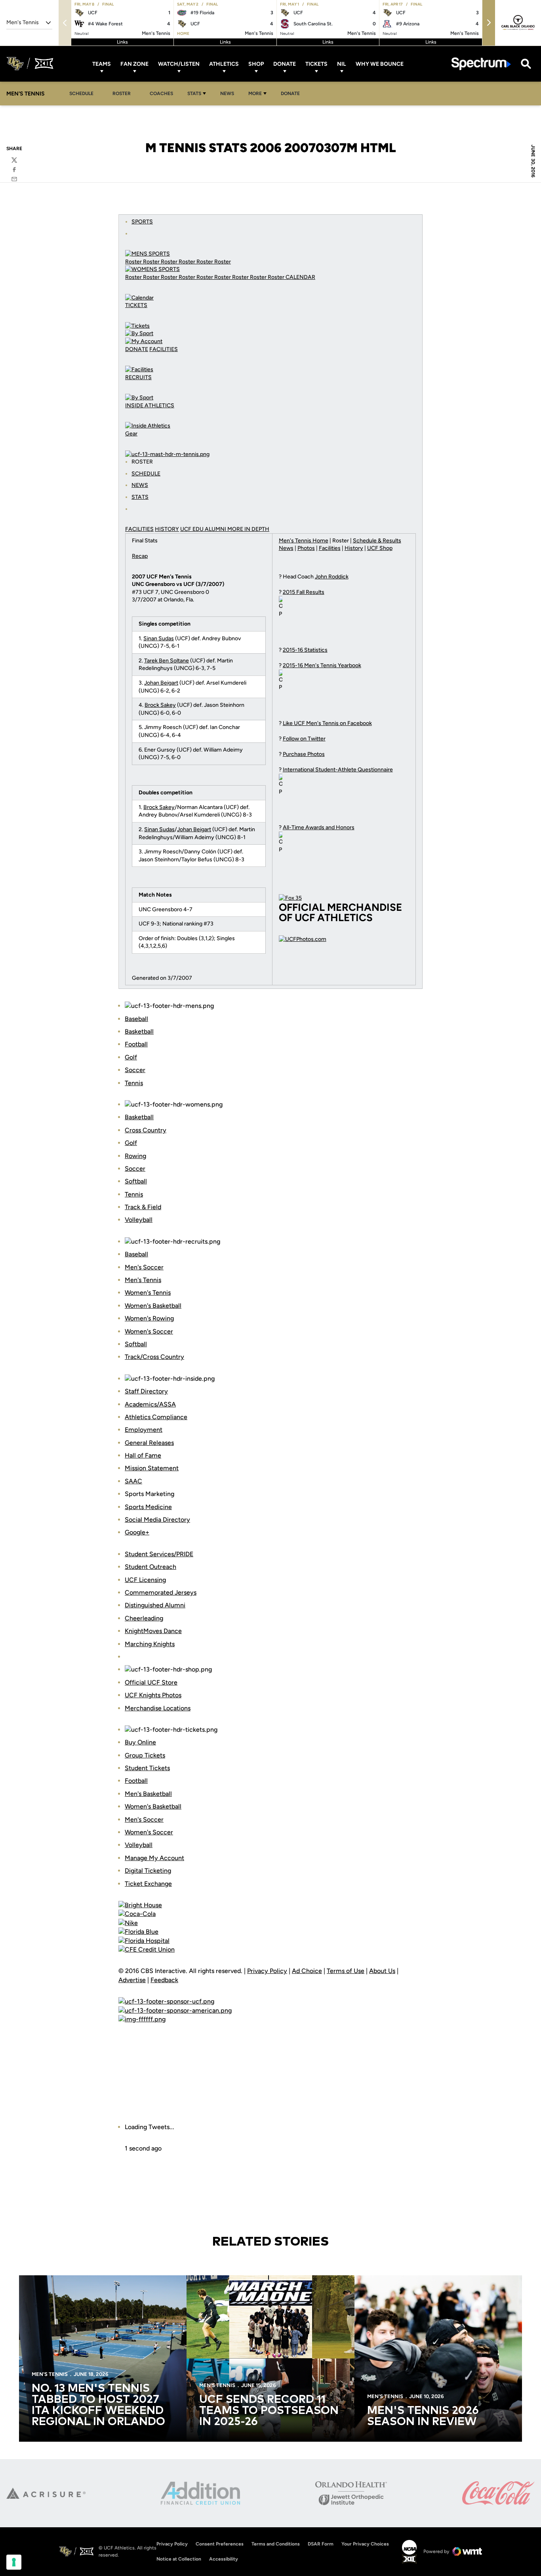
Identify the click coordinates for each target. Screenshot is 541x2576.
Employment (144, 1430)
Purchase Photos (304, 754)
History (354, 548)
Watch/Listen (179, 64)
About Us (382, 1971)
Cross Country (146, 1130)
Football (136, 1044)
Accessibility (224, 2559)
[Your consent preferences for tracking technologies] (14, 2562)
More (255, 93)
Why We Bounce (380, 64)
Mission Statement (152, 1468)
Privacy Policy (267, 1971)
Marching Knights (150, 1644)
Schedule (81, 93)
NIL (342, 64)
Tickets (316, 64)
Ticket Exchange (148, 1884)
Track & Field (143, 1207)
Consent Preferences (220, 2544)
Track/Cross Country (154, 1357)
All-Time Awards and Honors (319, 827)
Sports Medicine (148, 1507)
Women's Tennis (148, 1293)
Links (122, 42)
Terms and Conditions (276, 2544)
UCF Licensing (145, 1580)
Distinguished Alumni (155, 1605)
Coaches (161, 93)
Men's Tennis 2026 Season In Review (423, 2416)
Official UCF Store (151, 1682)
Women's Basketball (153, 1306)
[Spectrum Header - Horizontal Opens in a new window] (481, 64)
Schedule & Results (377, 541)
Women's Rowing (149, 1318)
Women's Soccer (149, 1331)
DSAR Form (321, 2544)
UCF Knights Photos (153, 1695)
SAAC (133, 1481)
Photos (306, 548)
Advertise (132, 1980)
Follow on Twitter (304, 739)
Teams (102, 64)
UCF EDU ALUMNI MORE (212, 529)
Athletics (224, 64)
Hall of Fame (143, 1455)
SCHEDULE (146, 474)
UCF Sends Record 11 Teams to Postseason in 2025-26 (269, 2411)
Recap (140, 556)
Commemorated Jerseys (161, 1592)
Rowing (135, 1156)
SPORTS (142, 222)
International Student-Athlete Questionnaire (338, 770)
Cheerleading (144, 1618)
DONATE (137, 349)
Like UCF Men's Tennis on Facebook (327, 723)
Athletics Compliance (156, 1417)
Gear (131, 434)
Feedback (164, 1980)
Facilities (330, 548)
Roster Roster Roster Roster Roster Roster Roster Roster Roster (205, 277)
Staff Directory (146, 1391)
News (227, 93)
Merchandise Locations (158, 1708)
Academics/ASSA (150, 1404)
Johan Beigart (161, 683)
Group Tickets (145, 1755)
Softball (136, 1181)
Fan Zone (134, 64)
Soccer (135, 1070)
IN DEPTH (257, 529)
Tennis (134, 1083)
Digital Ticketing (148, 1871)
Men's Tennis (143, 1280)
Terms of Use (346, 1971)
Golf (131, 1057)
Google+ (137, 1532)
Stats (194, 93)
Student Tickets (147, 1768)
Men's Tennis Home (304, 541)
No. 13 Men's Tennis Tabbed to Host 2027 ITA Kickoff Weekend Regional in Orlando (98, 2405)
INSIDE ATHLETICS (150, 405)
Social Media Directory (157, 1520)
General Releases (149, 1443)
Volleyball (139, 1220)
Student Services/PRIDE (159, 1554)
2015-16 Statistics (305, 650)
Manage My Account (154, 1858)
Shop (256, 64)
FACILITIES (164, 349)
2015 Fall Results (304, 592)
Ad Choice (307, 1971)
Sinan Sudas (159, 638)
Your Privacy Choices (365, 2544)
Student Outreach (150, 1567)
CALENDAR (300, 277)
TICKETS (136, 305)
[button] (489, 23)
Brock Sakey (160, 705)
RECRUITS (138, 377)
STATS (140, 497)
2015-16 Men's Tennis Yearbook (322, 665)
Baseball (136, 1019)
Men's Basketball (148, 1794)
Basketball (139, 1031)
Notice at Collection (179, 2559)
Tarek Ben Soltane (167, 661)
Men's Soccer (144, 1267)
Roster (122, 93)
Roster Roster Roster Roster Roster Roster (178, 262)
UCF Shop (380, 548)
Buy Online (140, 1742)
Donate (285, 64)
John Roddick (332, 577)
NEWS (140, 485)
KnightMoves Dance (153, 1631)
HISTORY (167, 529)
